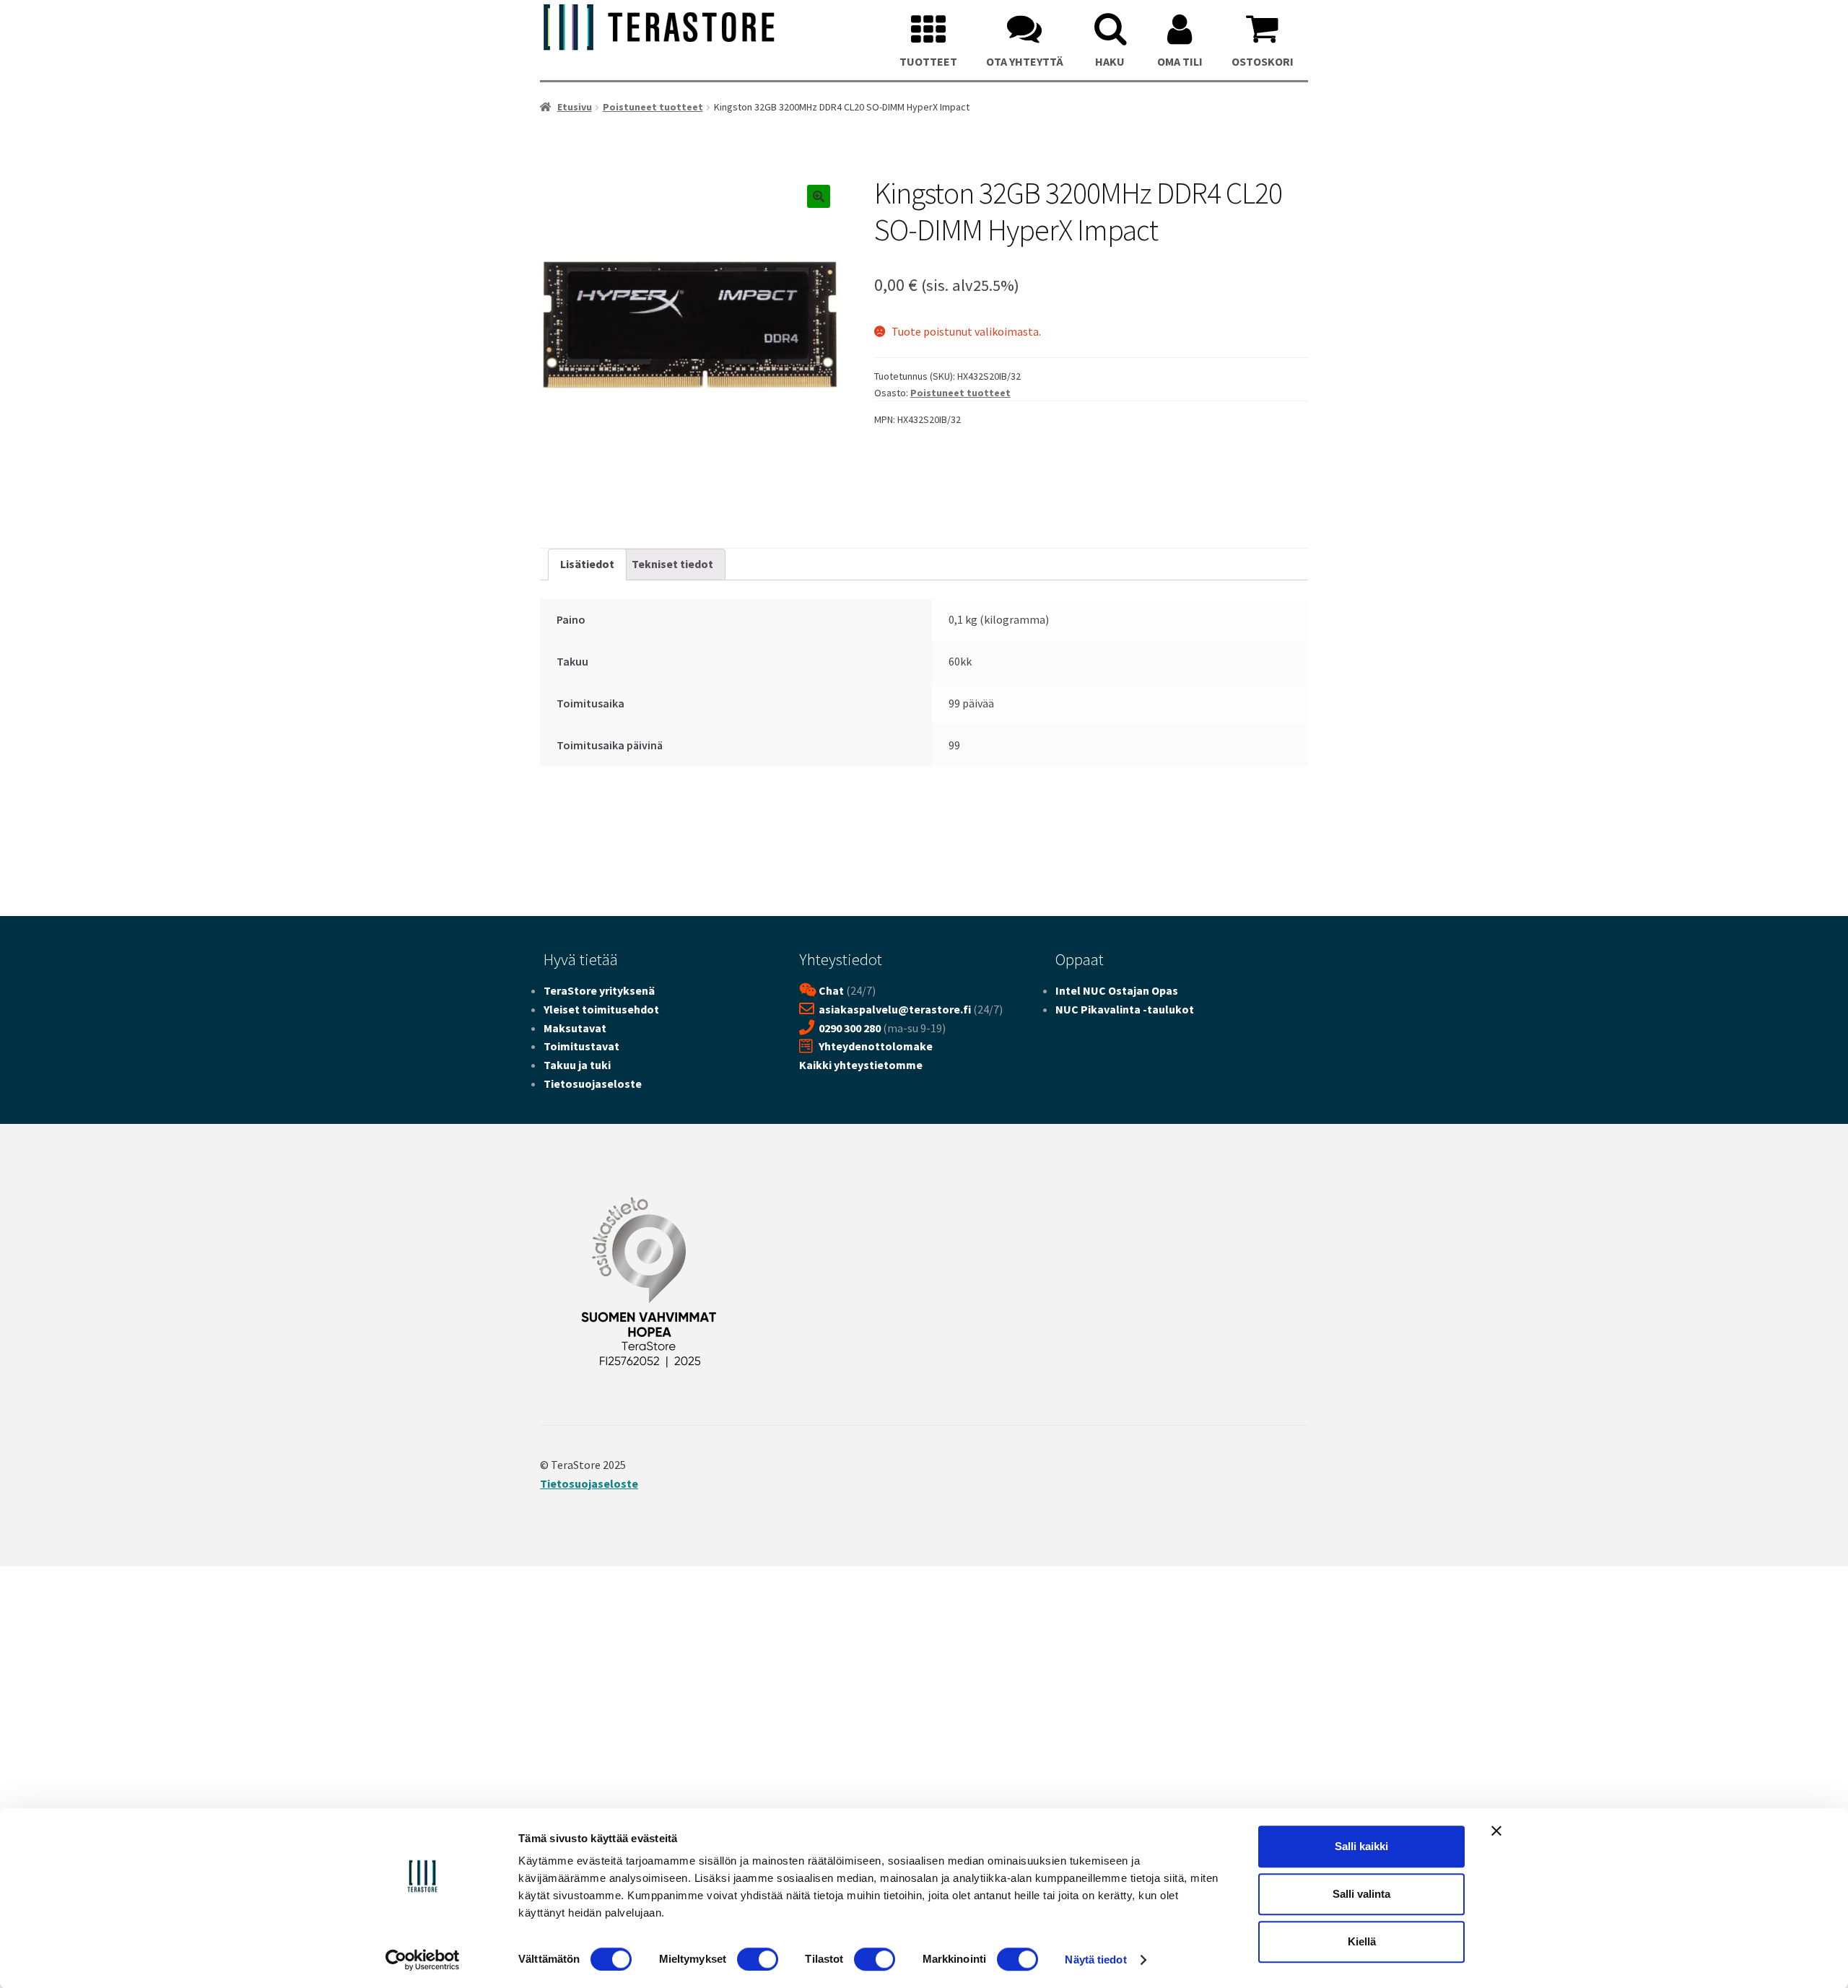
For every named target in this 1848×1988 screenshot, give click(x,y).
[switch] (758, 1959)
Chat (831, 990)
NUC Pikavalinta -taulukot (1125, 1009)
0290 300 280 (850, 1028)
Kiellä (1362, 1941)
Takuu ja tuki (577, 1065)
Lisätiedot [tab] (587, 564)
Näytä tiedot (1095, 1959)
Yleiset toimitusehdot (601, 1009)
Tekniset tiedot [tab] (672, 564)
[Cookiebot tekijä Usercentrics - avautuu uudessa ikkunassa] (423, 1960)
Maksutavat (575, 1028)
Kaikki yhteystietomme (861, 1065)
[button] (819, 196)
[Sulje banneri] (1496, 1831)
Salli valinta (1361, 1894)
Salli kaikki (1361, 1846)
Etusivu (575, 107)
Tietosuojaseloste (593, 1084)
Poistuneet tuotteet (653, 107)
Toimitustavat (581, 1046)
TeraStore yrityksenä (599, 990)
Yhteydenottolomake (876, 1046)
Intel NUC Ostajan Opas (1117, 990)
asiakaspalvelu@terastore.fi (895, 1009)
